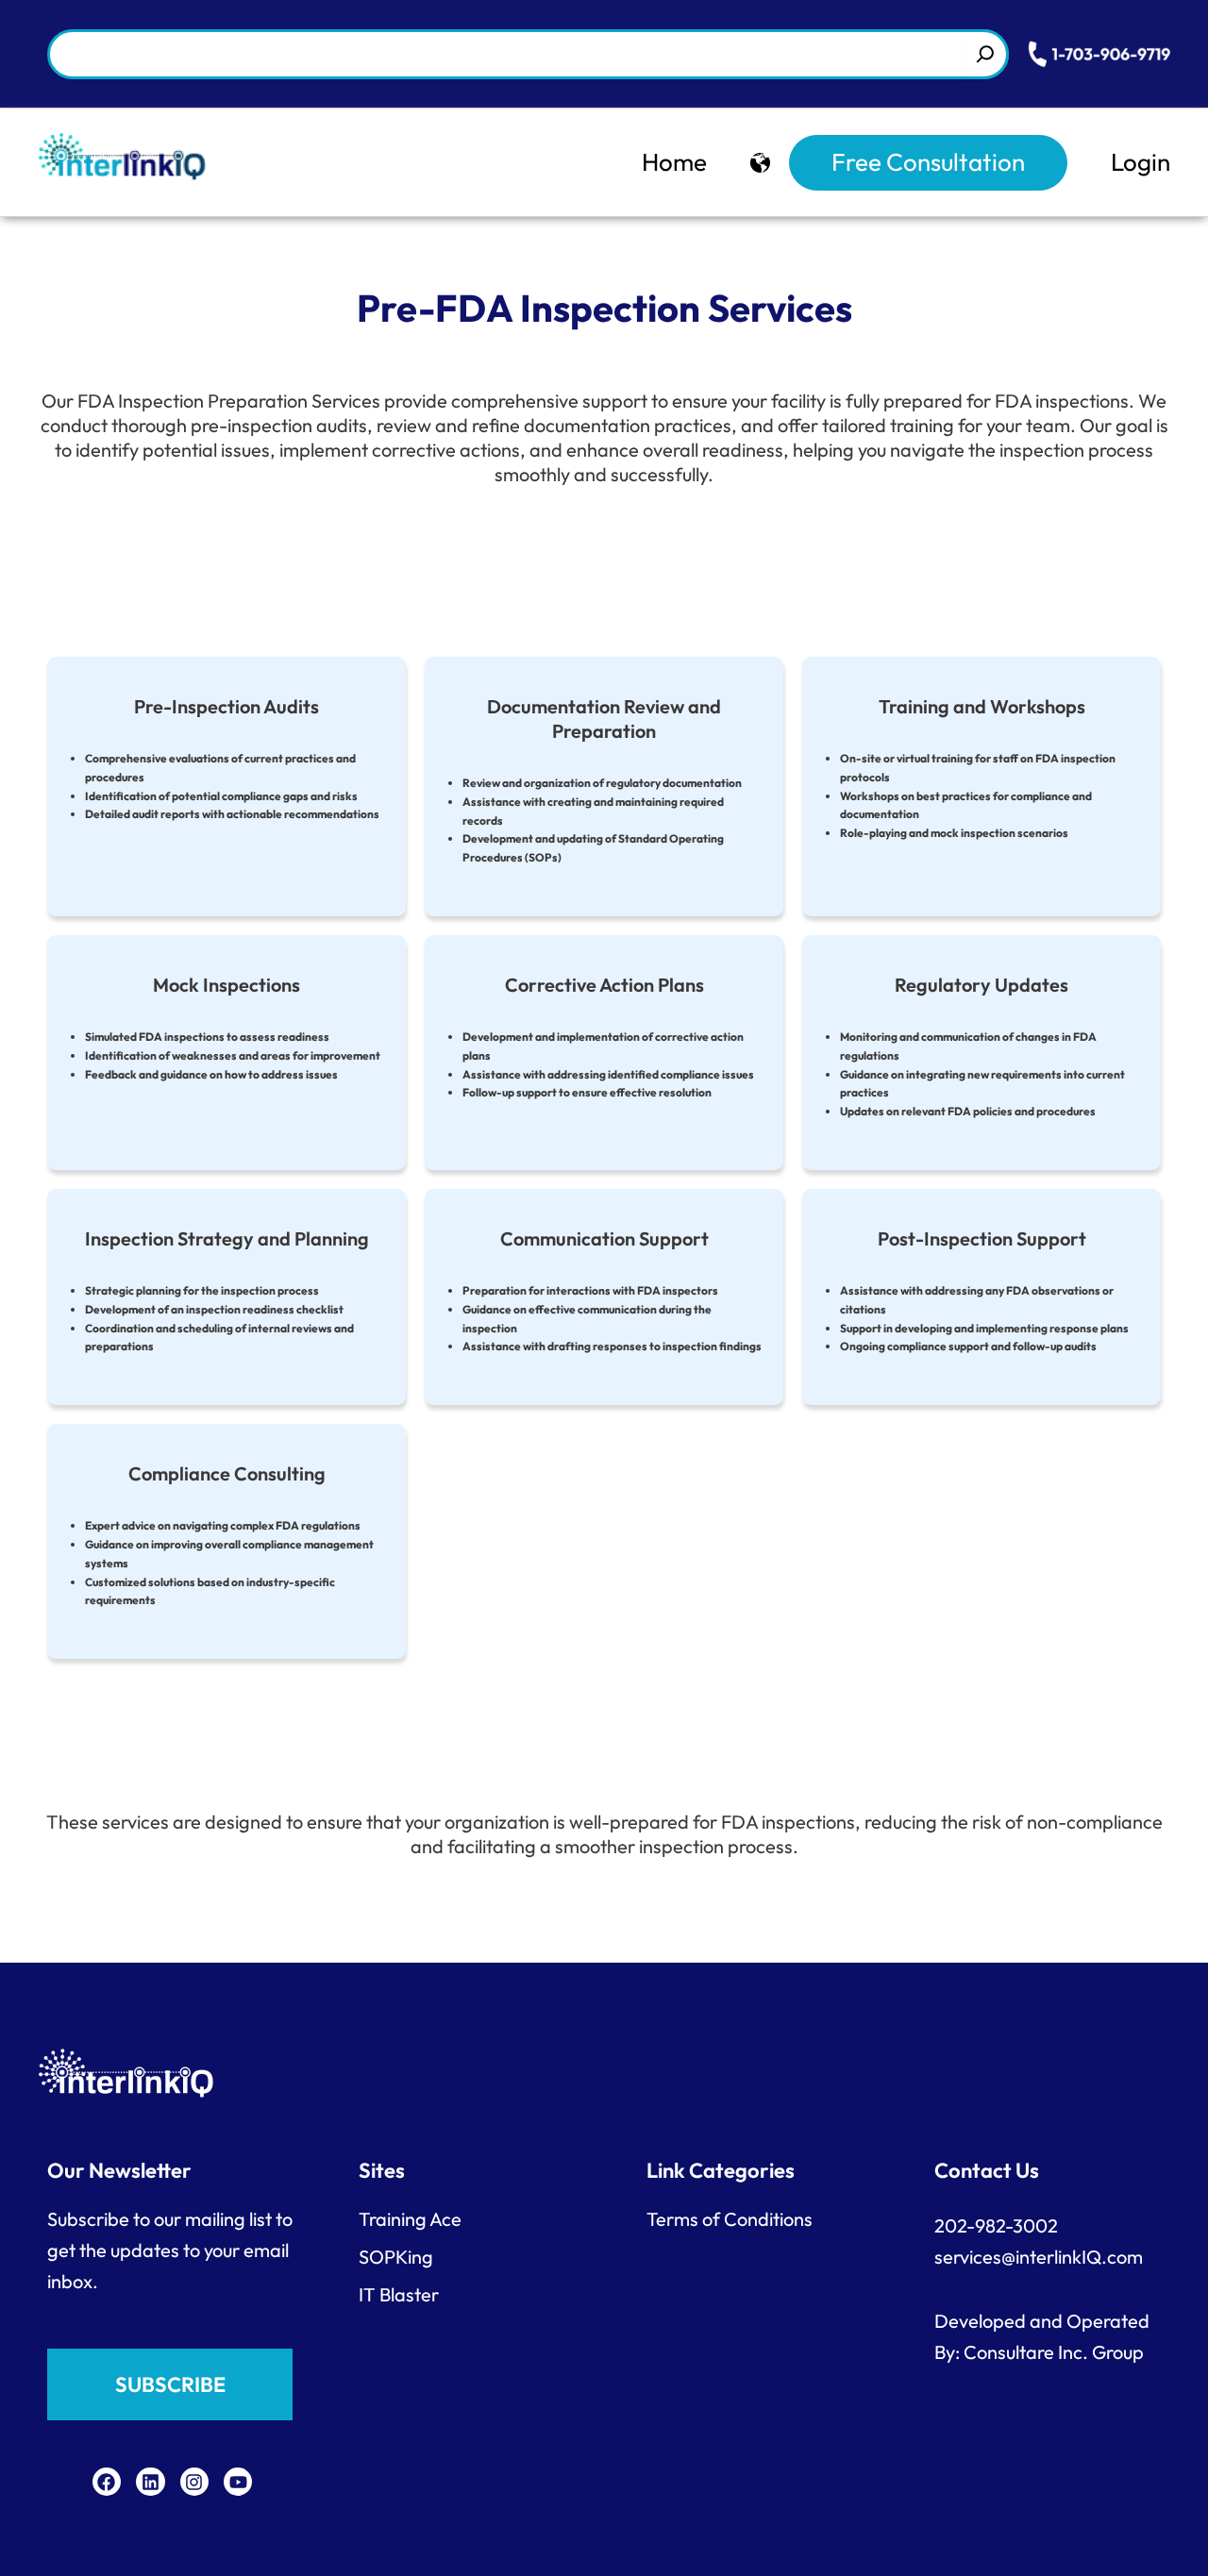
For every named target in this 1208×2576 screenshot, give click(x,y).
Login (1141, 162)
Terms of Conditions (730, 2219)
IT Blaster (399, 2294)
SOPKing (396, 2257)
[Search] (985, 54)
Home (674, 162)
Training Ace (410, 2219)
